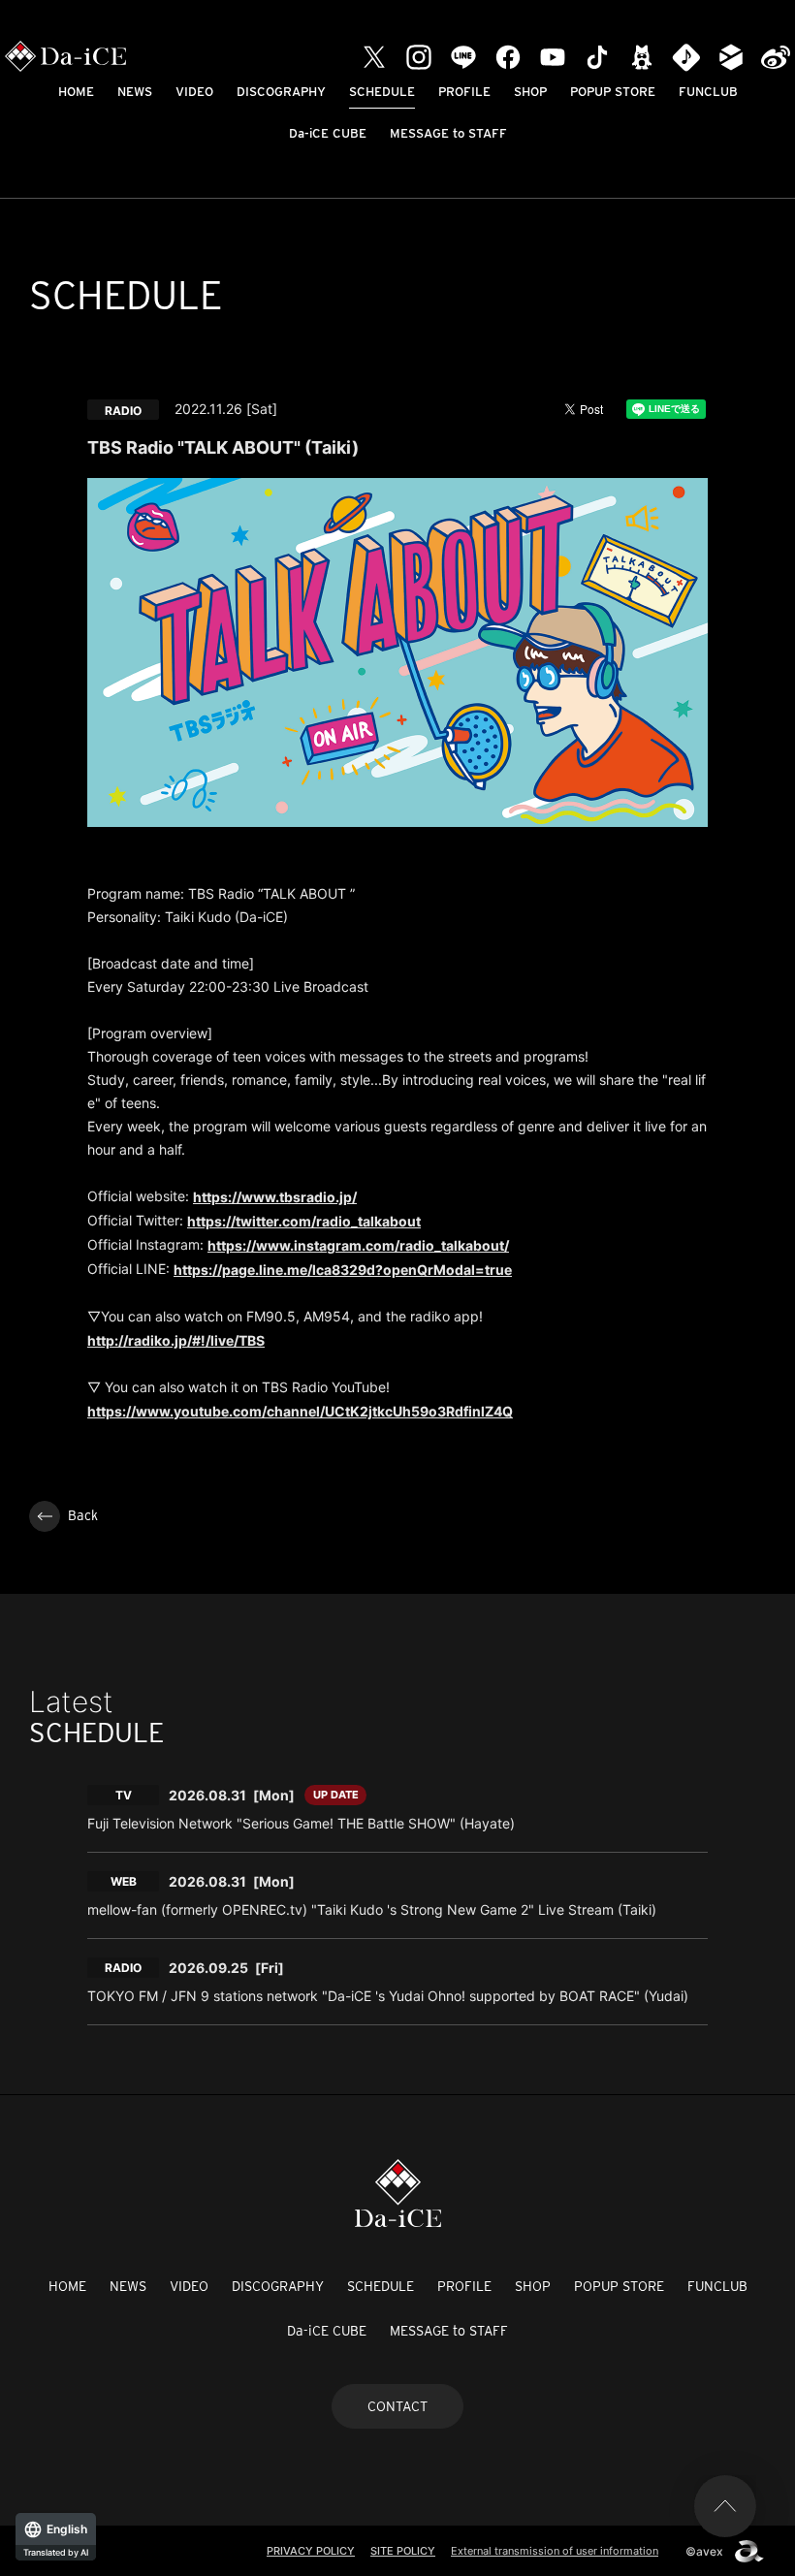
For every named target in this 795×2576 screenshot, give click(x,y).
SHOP (530, 92)
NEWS (135, 92)
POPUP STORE (613, 92)
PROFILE (464, 92)
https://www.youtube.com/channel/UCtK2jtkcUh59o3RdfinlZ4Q (300, 1411)
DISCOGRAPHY (281, 92)
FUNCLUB (708, 92)
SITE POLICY (403, 2551)
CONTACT (397, 2406)
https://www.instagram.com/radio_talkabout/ (358, 1245)
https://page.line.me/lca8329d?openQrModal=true (343, 1270)
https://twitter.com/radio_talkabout (304, 1221)
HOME (76, 92)
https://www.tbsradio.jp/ (275, 1197)
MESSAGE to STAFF (448, 133)
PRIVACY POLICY (311, 2551)
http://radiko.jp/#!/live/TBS (176, 1340)
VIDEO (194, 92)
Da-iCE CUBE (328, 133)
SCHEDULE (382, 92)
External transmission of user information (555, 2551)
